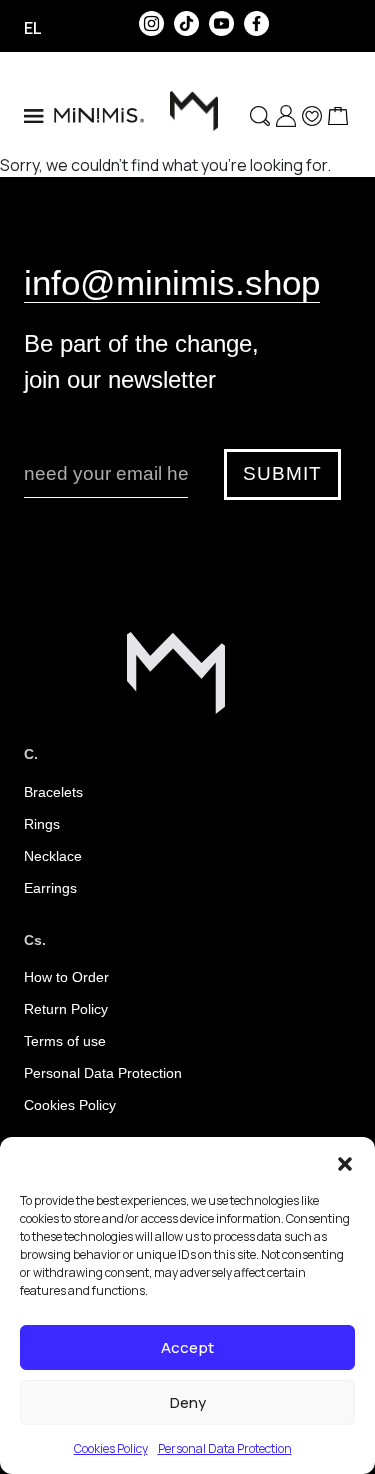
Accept (187, 1347)
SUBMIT (282, 473)
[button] (345, 1162)
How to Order (66, 977)
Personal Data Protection (225, 1448)
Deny (188, 1402)
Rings (42, 824)
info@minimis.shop (172, 282)
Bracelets (53, 792)
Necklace (53, 856)
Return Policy (66, 1009)
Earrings (50, 888)
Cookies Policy (111, 1448)
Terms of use (65, 1041)
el (33, 28)
